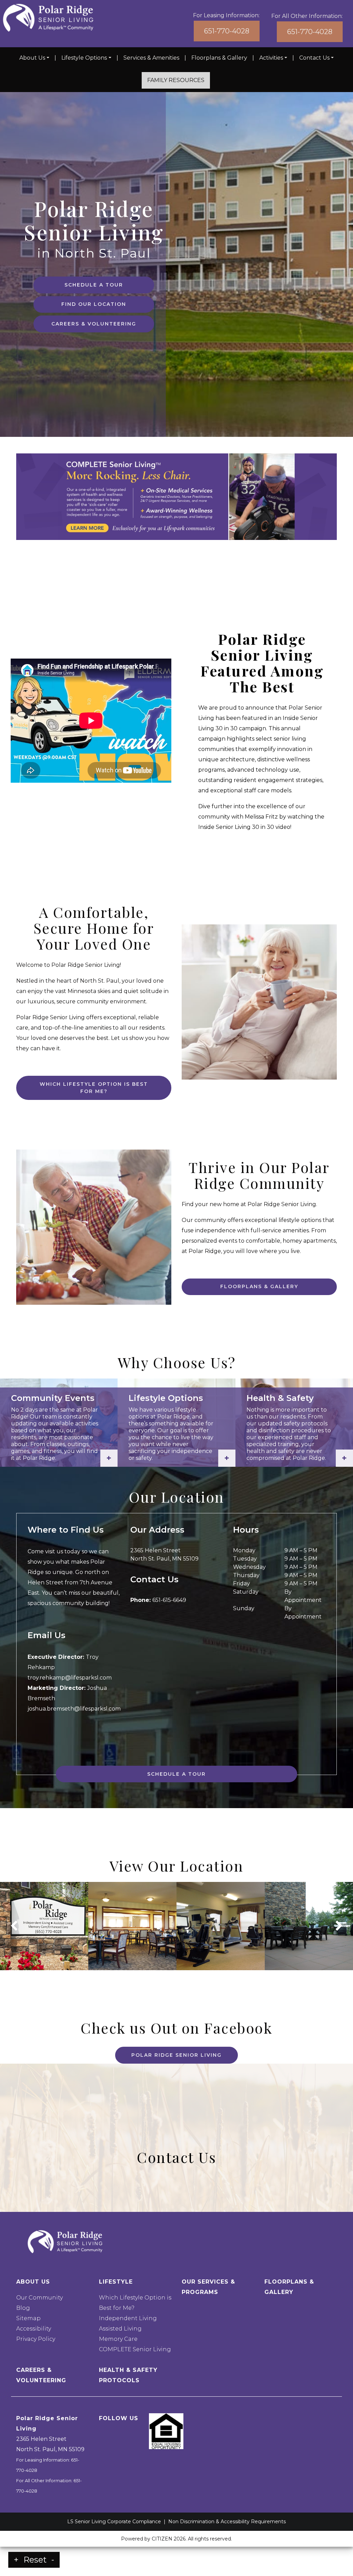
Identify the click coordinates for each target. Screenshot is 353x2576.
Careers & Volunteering (94, 324)
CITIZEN (162, 2539)
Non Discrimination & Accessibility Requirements (227, 2522)
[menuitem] (34, 58)
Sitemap (28, 2318)
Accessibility (34, 2329)
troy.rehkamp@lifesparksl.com (70, 1678)
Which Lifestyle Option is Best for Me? (94, 1088)
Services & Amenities (151, 58)
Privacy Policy (36, 2339)
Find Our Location (94, 304)
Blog (23, 2308)
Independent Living (128, 2318)
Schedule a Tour (94, 285)
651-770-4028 (227, 31)
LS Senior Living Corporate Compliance (114, 2522)
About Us (32, 58)
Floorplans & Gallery (219, 58)
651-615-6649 (169, 1600)
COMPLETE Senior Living (135, 2349)
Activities (271, 58)
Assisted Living (120, 2329)
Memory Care (118, 2339)
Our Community (39, 2298)
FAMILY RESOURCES (176, 80)
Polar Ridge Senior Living (176, 2055)
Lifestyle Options (84, 58)
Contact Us (314, 58)
